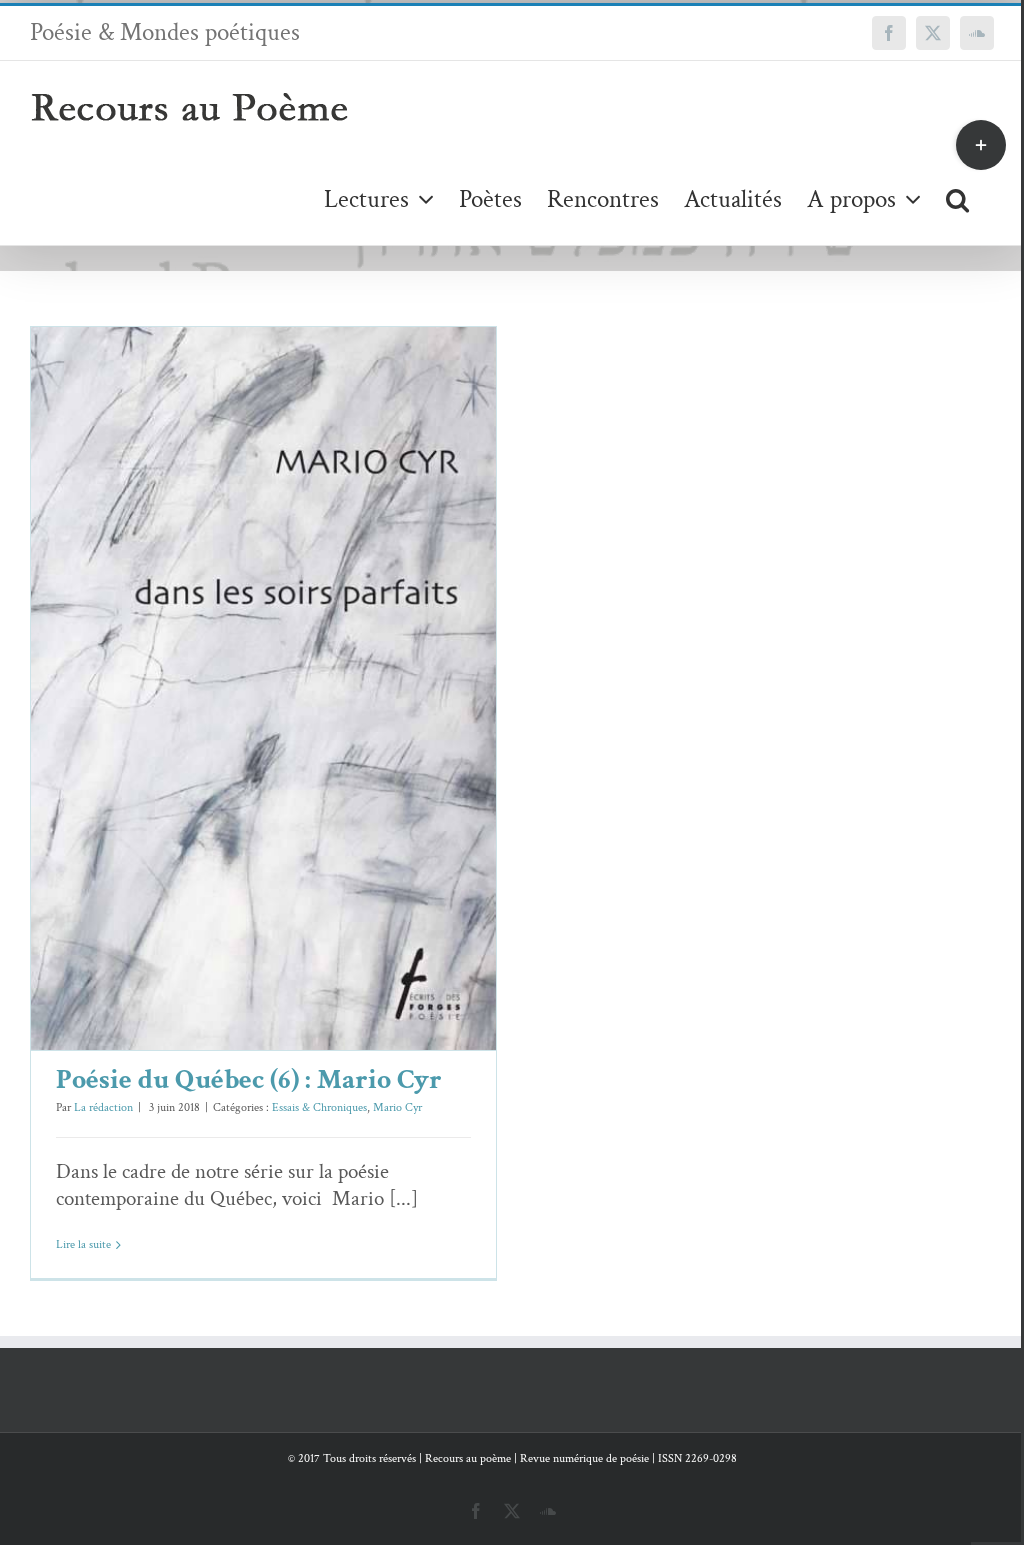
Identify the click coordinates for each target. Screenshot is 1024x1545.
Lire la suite (83, 1244)
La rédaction (103, 1107)
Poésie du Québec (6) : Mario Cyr (234, 657)
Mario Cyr (314, 731)
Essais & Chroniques (236, 731)
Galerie (292, 657)
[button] (957, 198)
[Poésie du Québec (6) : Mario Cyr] (263, 688)
